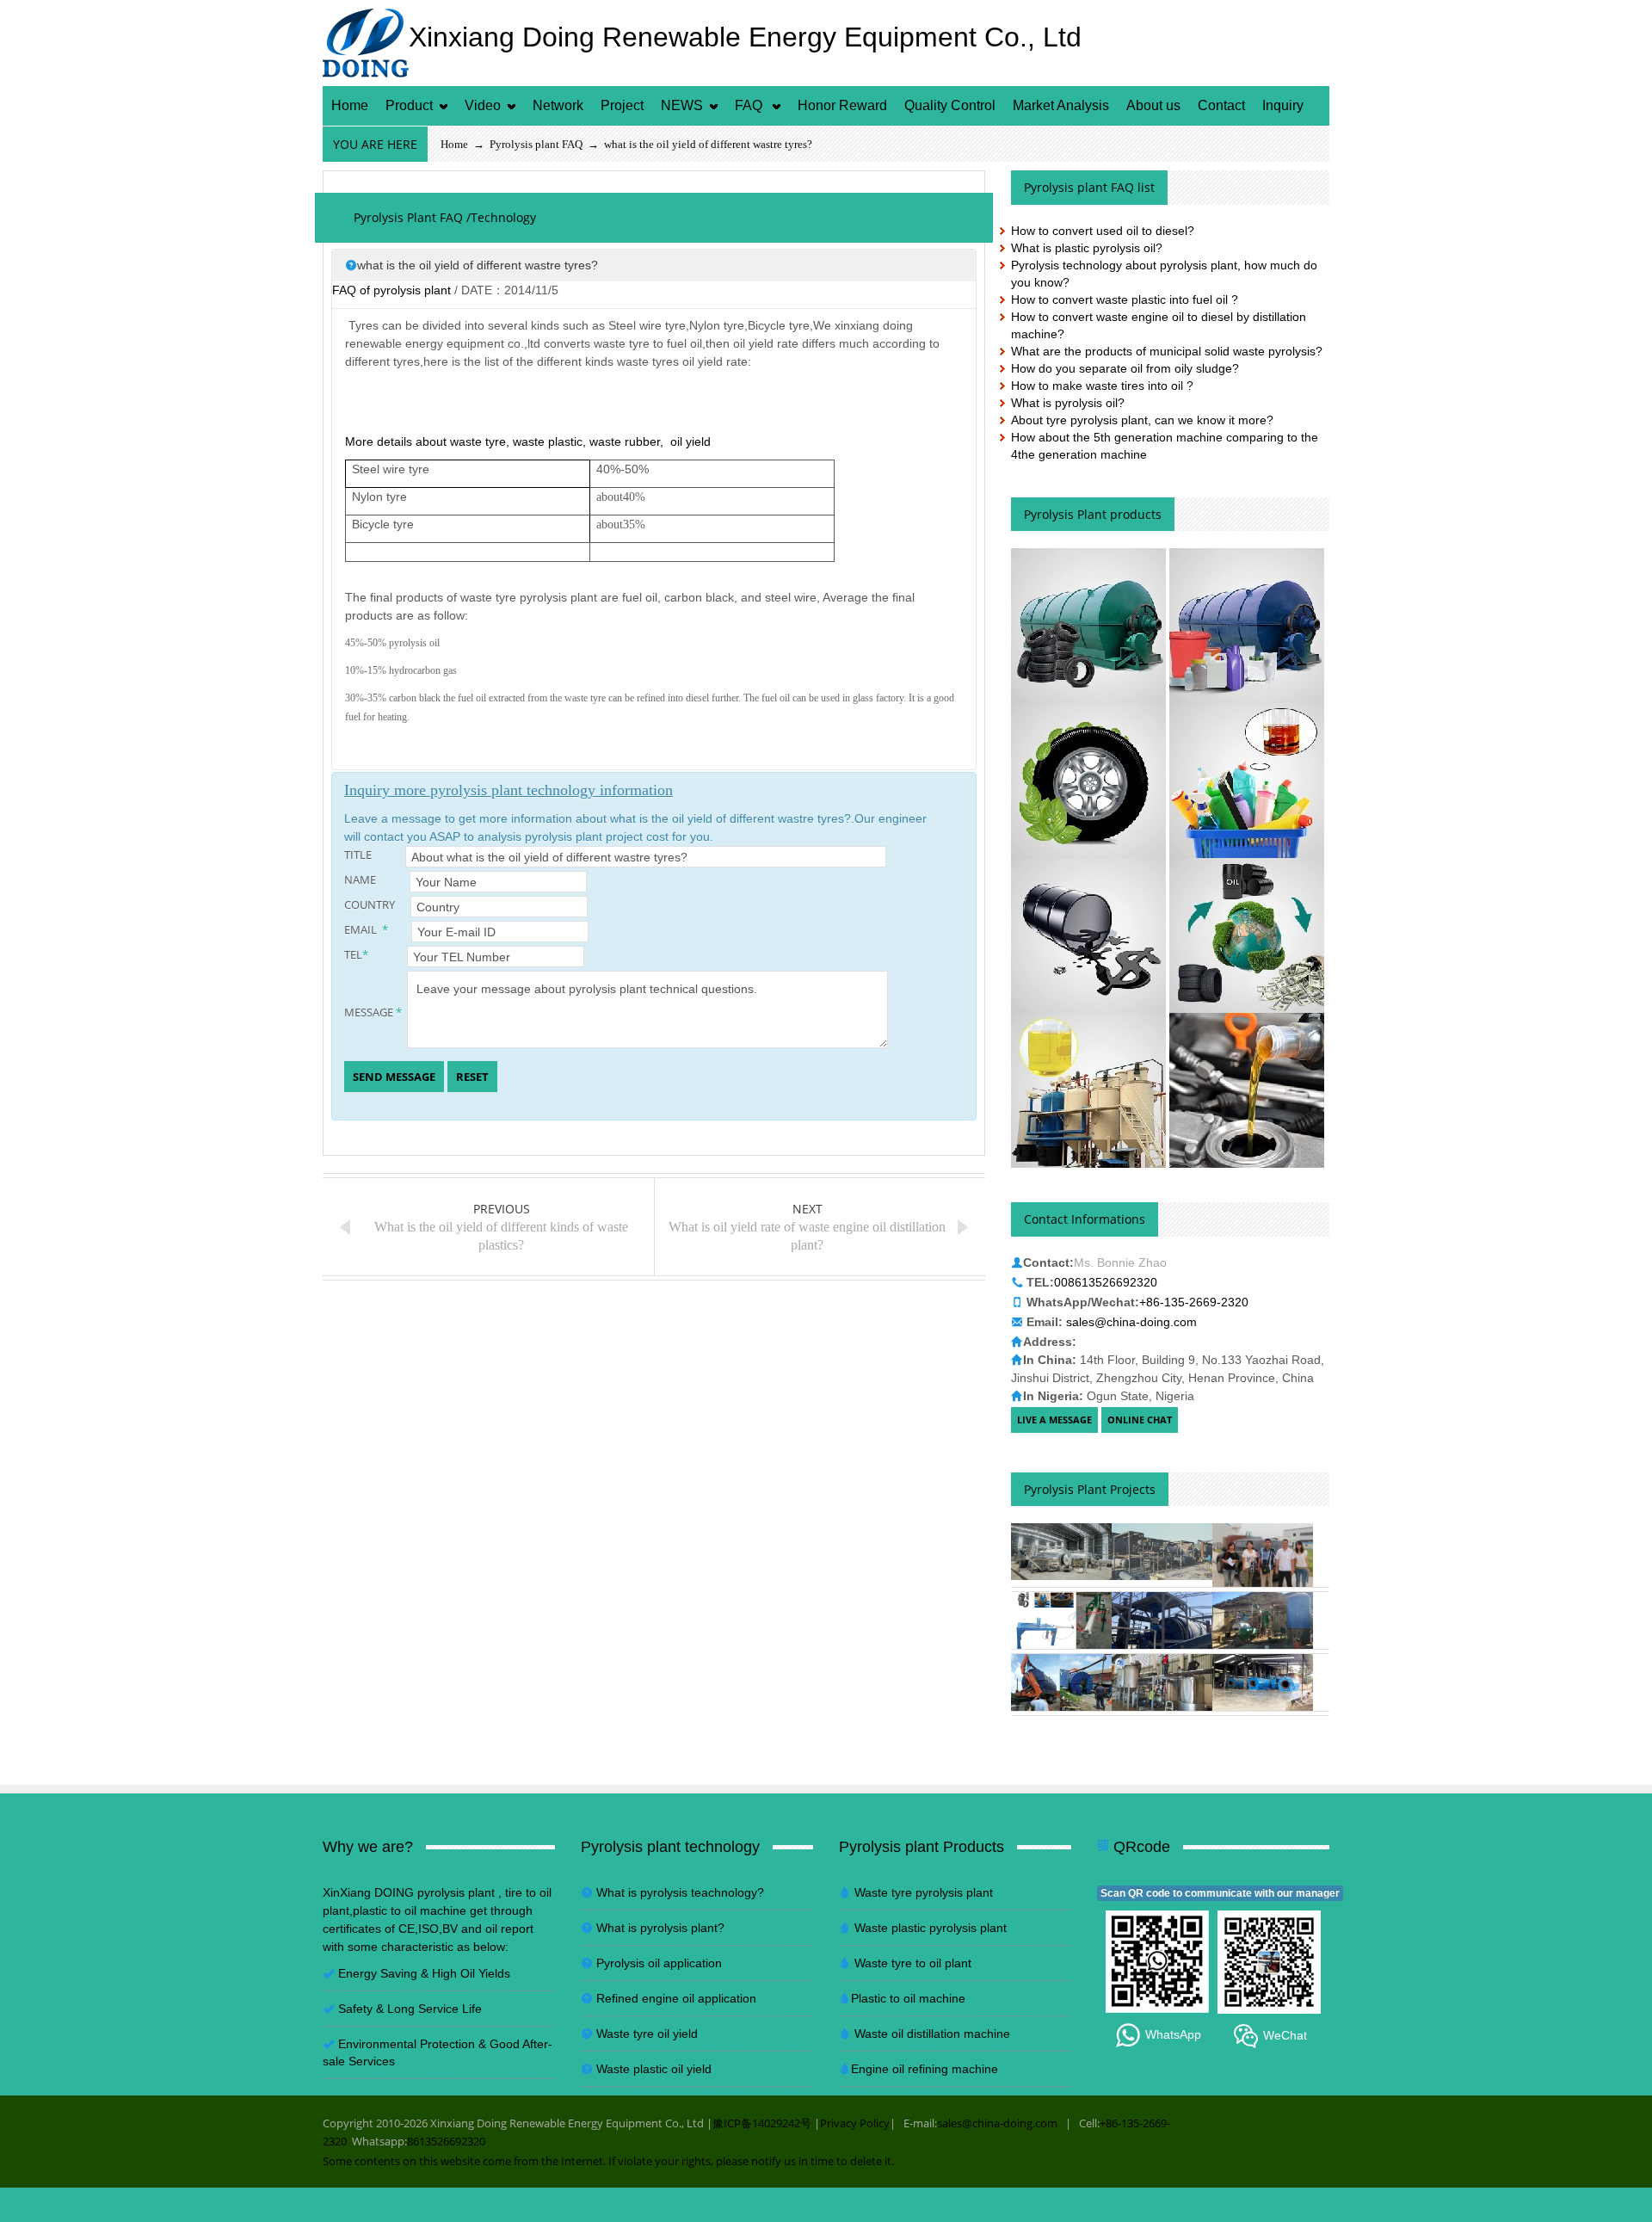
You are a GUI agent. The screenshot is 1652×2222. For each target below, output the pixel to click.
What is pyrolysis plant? (660, 1928)
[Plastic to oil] (1247, 780)
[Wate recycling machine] (1247, 935)
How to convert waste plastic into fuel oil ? (1125, 299)
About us (1153, 105)
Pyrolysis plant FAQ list (1089, 187)
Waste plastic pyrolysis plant (931, 1928)
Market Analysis (1061, 105)
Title (368, 855)
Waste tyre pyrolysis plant (924, 1892)
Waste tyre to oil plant (913, 1963)
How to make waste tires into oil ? (1102, 386)
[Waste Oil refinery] (1247, 1089)
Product (409, 105)
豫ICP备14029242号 (762, 2123)
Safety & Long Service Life (410, 2009)
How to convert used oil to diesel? (1103, 231)
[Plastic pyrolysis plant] (1247, 625)
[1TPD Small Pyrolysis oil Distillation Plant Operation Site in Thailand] (1162, 1682)
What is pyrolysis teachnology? (680, 1892)
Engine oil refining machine (925, 2069)
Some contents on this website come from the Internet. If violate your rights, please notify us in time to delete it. (608, 2161)
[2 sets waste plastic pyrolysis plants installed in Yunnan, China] (1263, 1682)
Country (371, 905)
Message (373, 1013)
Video (483, 105)
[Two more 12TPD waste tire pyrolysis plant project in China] (1162, 1552)
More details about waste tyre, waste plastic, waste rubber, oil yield (528, 441)
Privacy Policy (855, 2123)
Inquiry (1283, 105)
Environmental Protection (408, 2044)
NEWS (682, 105)
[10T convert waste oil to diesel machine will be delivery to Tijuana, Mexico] (1263, 1620)
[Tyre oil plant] (1090, 935)
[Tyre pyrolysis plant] (1090, 780)
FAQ (750, 105)
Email (366, 930)
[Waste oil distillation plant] (1090, 1089)
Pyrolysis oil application (659, 1963)
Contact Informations (1085, 1219)
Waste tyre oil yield (647, 2034)
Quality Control (950, 105)
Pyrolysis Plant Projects (1090, 1489)
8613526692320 (446, 2141)
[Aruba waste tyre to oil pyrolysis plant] (1061, 1682)
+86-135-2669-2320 (1194, 1302)
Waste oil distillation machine (932, 2034)
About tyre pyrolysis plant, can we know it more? (1142, 420)
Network (558, 105)
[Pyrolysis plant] (1088, 625)
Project (622, 105)
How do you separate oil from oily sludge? (1125, 368)
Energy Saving (378, 1973)
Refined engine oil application (676, 1998)
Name (370, 880)
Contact (1221, 105)
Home (350, 105)
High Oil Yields (471, 1973)
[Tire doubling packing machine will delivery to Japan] (1061, 1620)
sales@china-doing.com (1131, 1322)
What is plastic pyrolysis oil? (1087, 248)
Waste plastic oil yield (654, 2069)
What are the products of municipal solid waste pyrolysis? (1167, 351)
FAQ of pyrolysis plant (391, 290)
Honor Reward (842, 105)
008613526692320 (1106, 1282)
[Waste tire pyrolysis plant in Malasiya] (1263, 1555)
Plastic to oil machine (908, 1998)
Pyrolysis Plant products (1093, 514)
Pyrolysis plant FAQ (536, 144)
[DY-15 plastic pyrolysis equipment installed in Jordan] (1162, 1620)
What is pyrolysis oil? (1068, 403)
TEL (356, 955)
